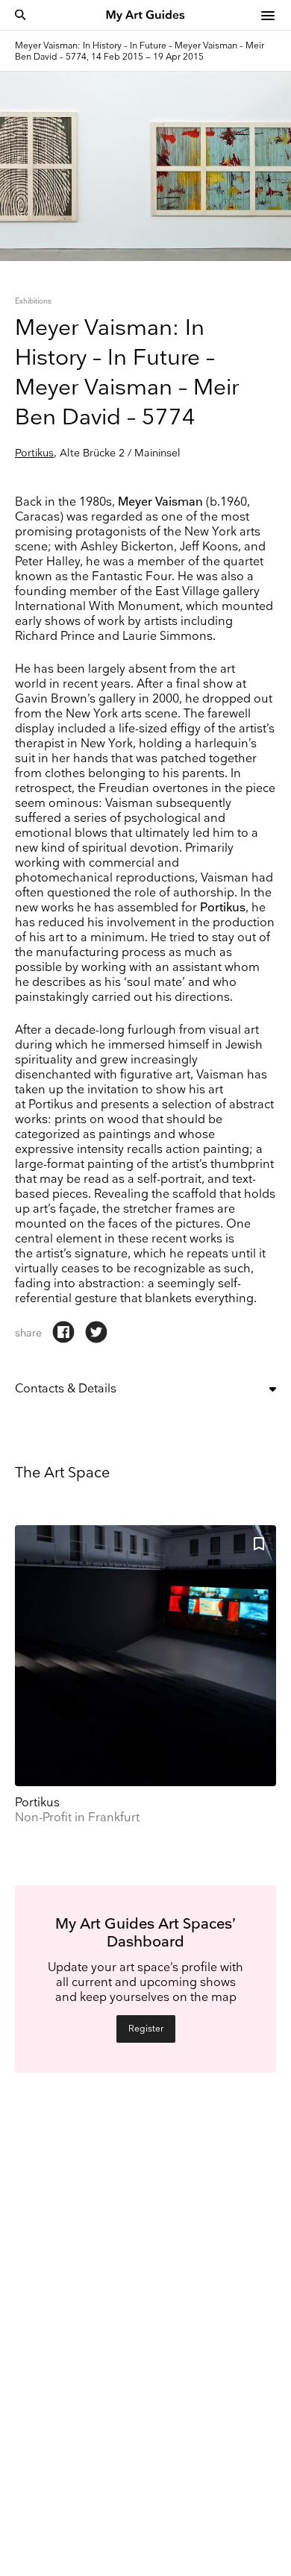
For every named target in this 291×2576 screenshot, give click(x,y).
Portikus (34, 453)
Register (146, 2029)
